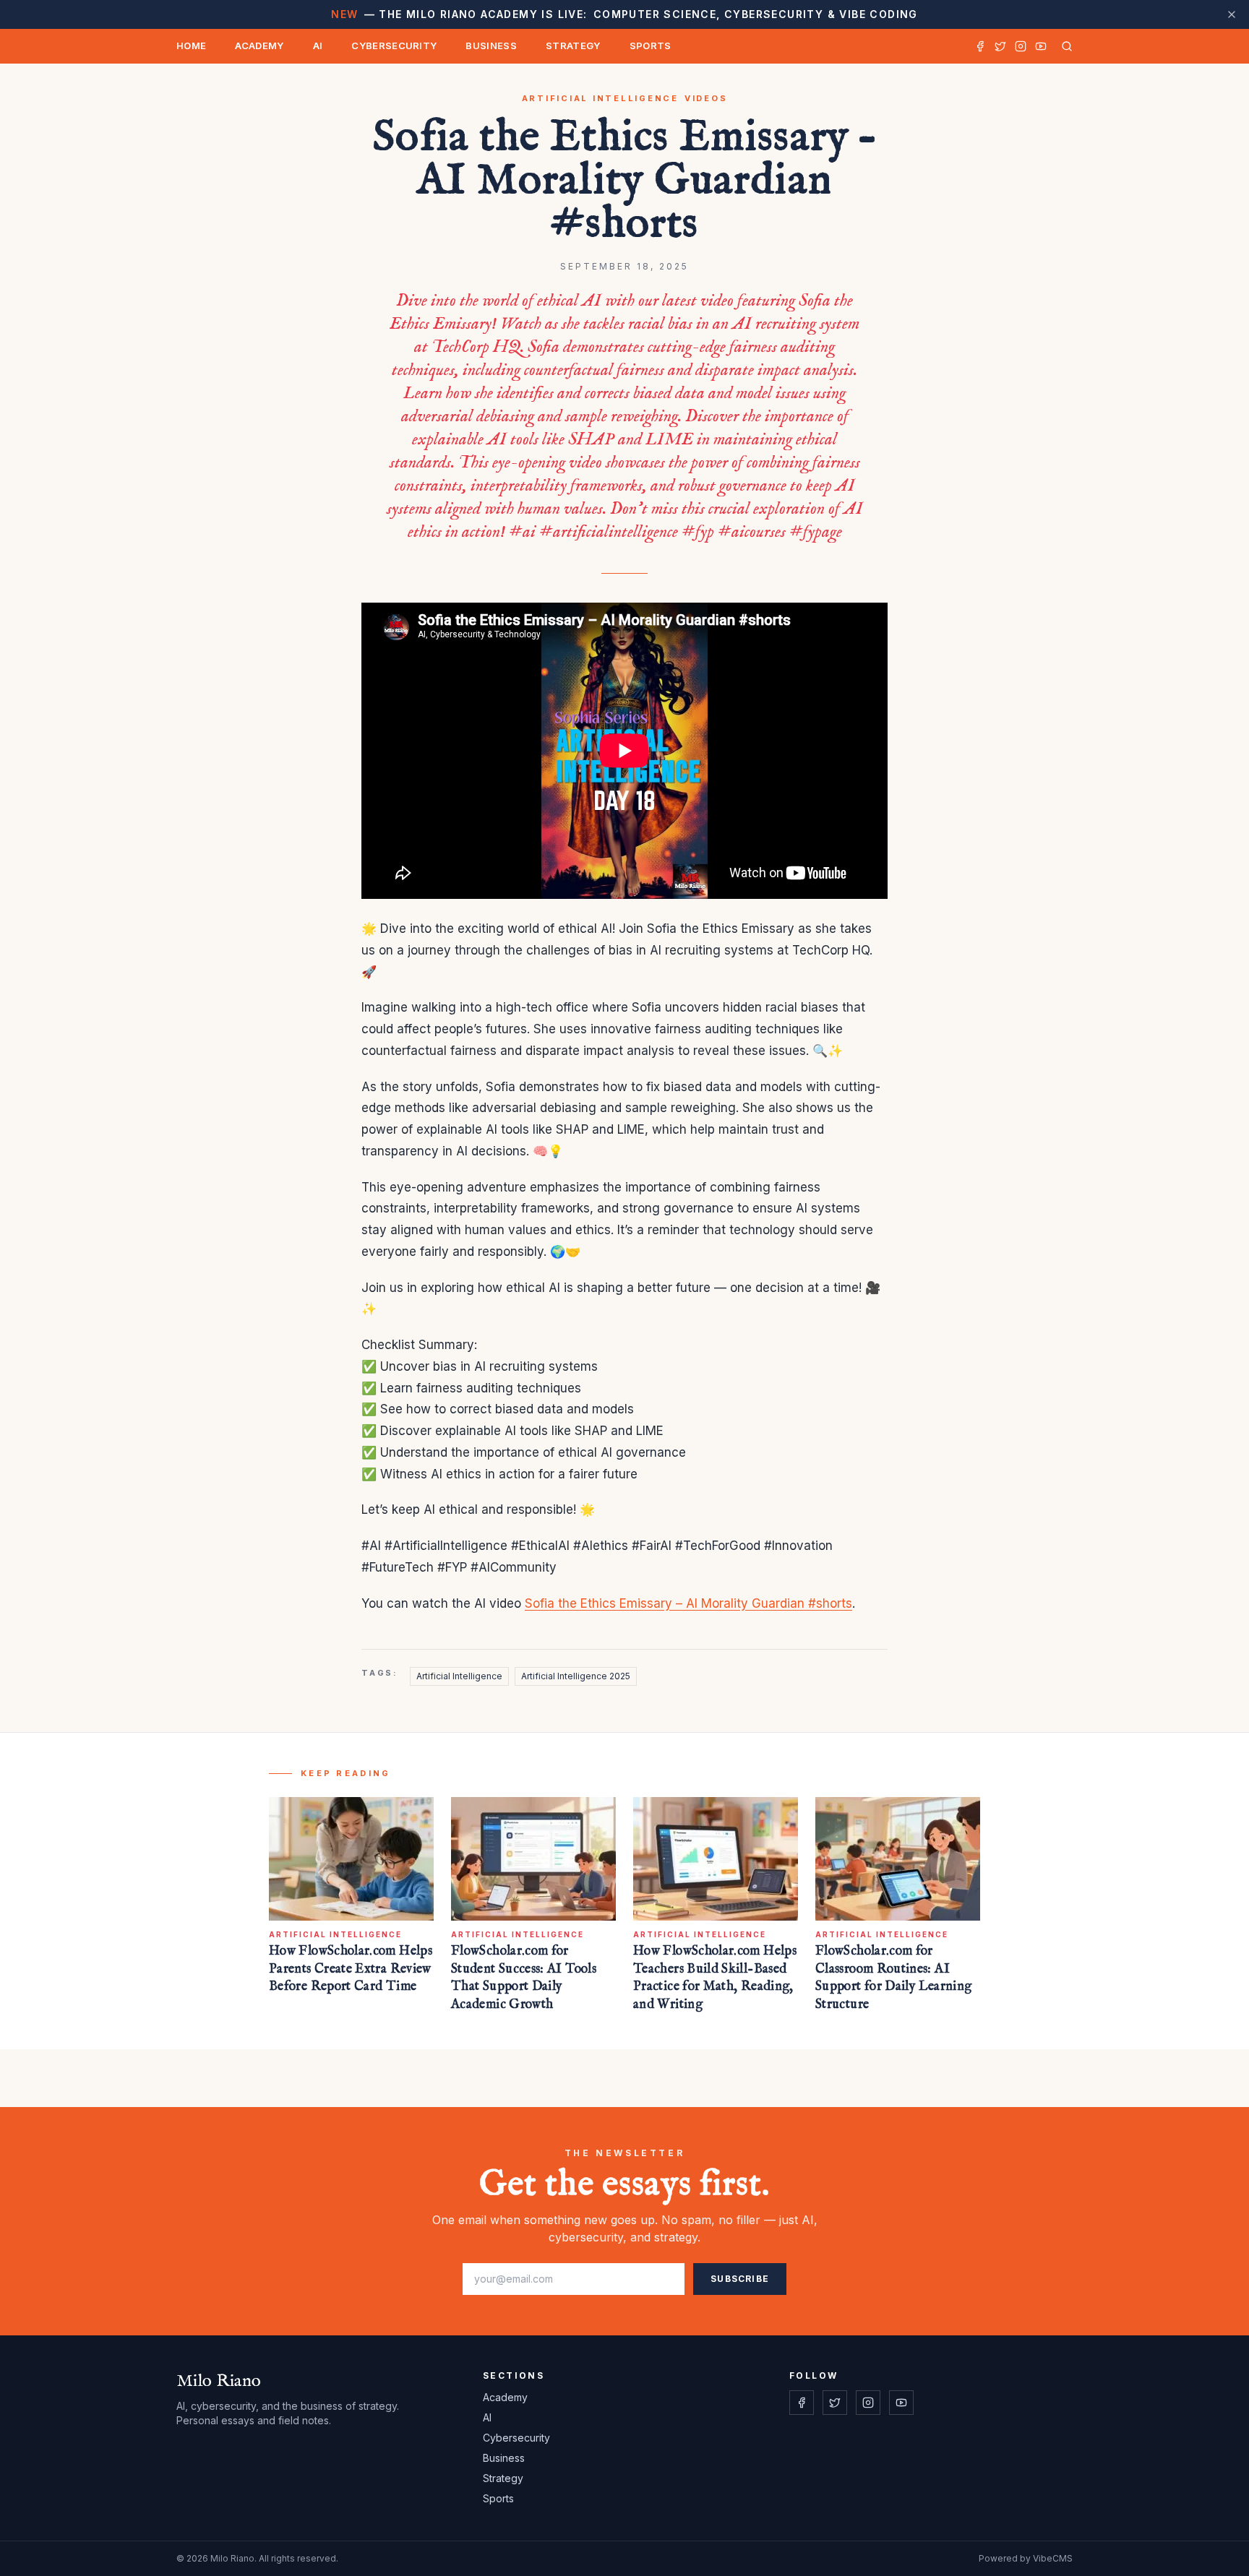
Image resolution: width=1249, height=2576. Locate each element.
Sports (651, 46)
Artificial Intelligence (600, 98)
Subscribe (740, 2279)
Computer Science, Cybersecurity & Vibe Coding (624, 14)
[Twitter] (1000, 46)
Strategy (573, 46)
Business (491, 46)
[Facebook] (980, 46)
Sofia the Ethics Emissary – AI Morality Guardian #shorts (688, 1603)
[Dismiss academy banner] (1232, 14)
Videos (706, 98)
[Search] (1064, 46)
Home (191, 46)
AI (318, 46)
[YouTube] (1041, 46)
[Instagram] (1021, 46)
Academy (259, 46)
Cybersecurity (394, 46)
